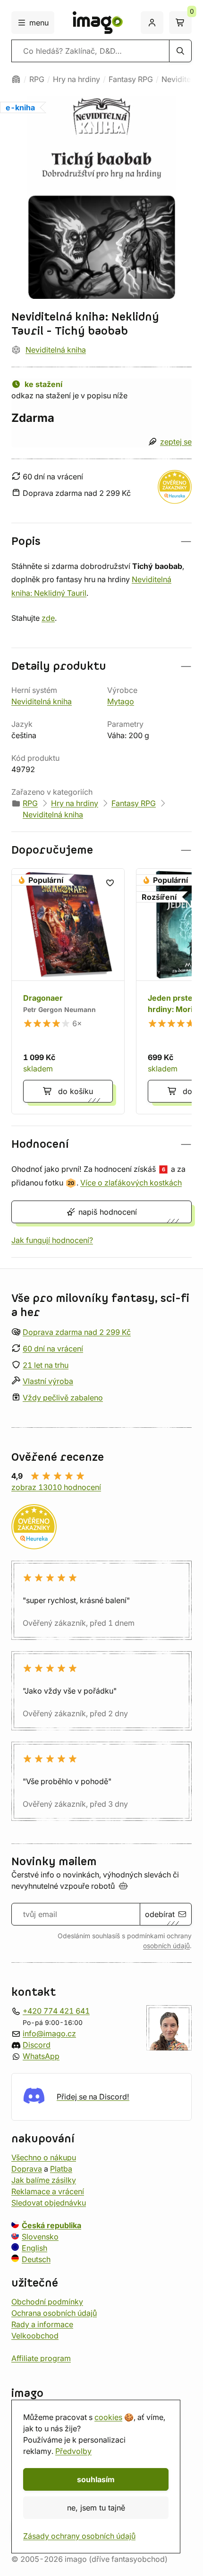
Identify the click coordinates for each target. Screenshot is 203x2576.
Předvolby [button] (73, 2451)
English (34, 2248)
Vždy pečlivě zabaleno (63, 1398)
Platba (61, 2169)
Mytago (121, 701)
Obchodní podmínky (47, 2302)
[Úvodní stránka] (16, 79)
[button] (101, 541)
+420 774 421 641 (56, 2011)
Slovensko (40, 2237)
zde (48, 618)
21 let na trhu (46, 1365)
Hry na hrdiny (76, 79)
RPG (37, 79)
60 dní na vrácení (53, 1349)
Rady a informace (42, 2324)
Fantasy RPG (131, 79)
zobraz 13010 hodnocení (56, 1487)
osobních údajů (166, 1946)
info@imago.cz (49, 2033)
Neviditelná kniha (56, 350)
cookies (108, 2417)
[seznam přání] (110, 883)
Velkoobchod (35, 2336)
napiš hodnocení (108, 1212)
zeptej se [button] (176, 442)
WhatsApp (41, 2056)
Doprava (27, 2169)
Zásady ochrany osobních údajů (79, 2536)
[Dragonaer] (68, 991)
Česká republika (51, 2225)
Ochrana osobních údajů (54, 2313)
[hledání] (180, 51)
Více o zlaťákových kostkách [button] (131, 1183)
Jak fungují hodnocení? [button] (52, 1240)
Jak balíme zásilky (44, 2180)
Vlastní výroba (48, 1382)
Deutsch (36, 2259)
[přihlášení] (152, 23)
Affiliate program (41, 2358)
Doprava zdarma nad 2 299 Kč (77, 1332)
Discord (37, 2045)
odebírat (160, 1914)
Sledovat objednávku (49, 2203)
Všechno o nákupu (44, 2157)
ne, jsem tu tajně (96, 2508)
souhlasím (96, 2479)
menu (39, 23)
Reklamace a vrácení (48, 2191)
